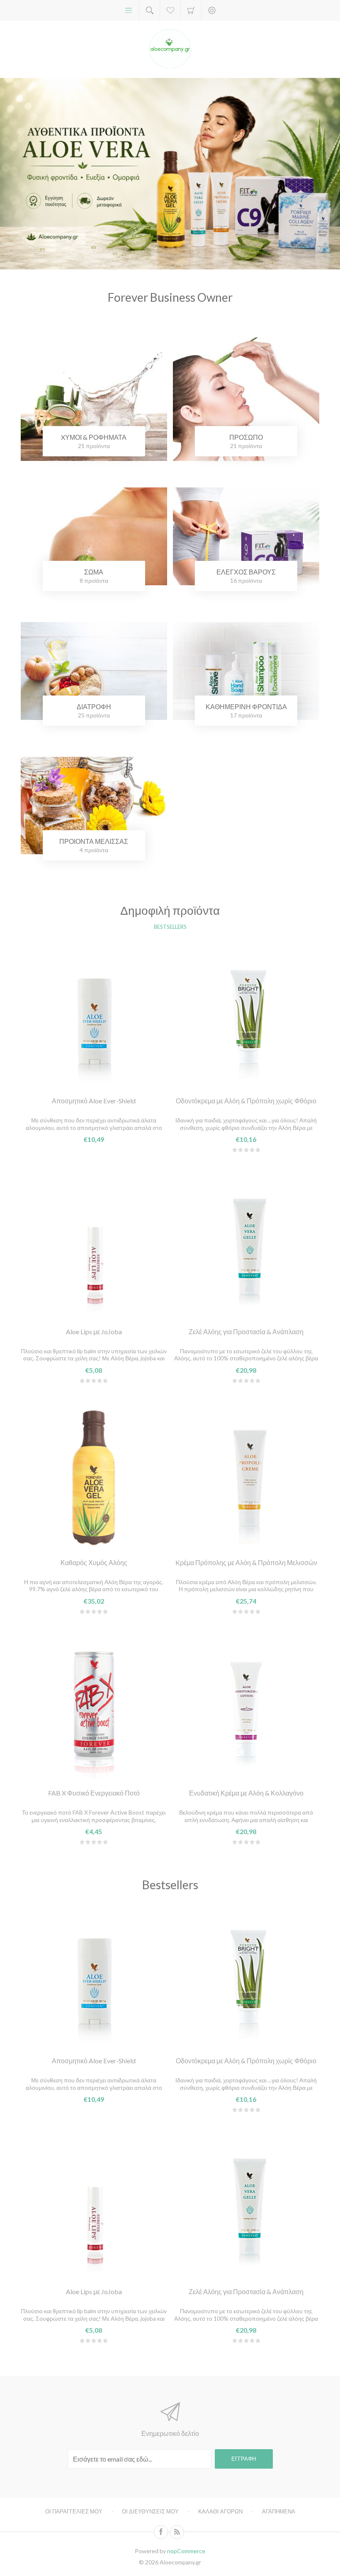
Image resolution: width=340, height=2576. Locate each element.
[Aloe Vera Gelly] (246, 1246)
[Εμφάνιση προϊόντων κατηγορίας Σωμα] (94, 536)
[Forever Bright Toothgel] (246, 1015)
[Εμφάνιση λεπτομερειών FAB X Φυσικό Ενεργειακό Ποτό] (94, 1708)
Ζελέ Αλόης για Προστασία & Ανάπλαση (246, 1332)
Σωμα (94, 572)
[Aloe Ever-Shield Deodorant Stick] (94, 1015)
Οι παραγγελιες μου (74, 2511)
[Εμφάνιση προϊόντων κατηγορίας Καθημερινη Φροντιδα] (246, 671)
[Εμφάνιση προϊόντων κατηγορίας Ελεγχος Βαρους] (246, 536)
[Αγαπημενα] (170, 10)
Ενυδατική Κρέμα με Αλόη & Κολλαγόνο (246, 1793)
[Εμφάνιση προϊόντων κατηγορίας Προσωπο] (246, 402)
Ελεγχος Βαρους (246, 572)
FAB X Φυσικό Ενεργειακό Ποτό (94, 1793)
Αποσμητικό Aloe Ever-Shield (94, 1101)
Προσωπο (246, 437)
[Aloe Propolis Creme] (246, 1477)
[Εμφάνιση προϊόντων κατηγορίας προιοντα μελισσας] (94, 805)
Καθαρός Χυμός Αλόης (94, 1562)
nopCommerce (186, 2551)
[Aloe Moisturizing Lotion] (246, 1708)
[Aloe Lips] (94, 1246)
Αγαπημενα (279, 2511)
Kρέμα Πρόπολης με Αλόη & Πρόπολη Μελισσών (246, 1562)
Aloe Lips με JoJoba (94, 1332)
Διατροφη (94, 706)
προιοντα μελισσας (94, 841)
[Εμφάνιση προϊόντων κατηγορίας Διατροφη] (94, 671)
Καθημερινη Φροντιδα (246, 706)
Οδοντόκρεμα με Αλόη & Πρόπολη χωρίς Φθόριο (246, 1101)
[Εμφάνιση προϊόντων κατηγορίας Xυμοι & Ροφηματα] (94, 402)
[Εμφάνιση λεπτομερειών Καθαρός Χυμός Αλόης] (94, 1477)
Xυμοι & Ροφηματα (94, 437)
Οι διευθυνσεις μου (150, 2511)
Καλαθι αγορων (191, 10)
